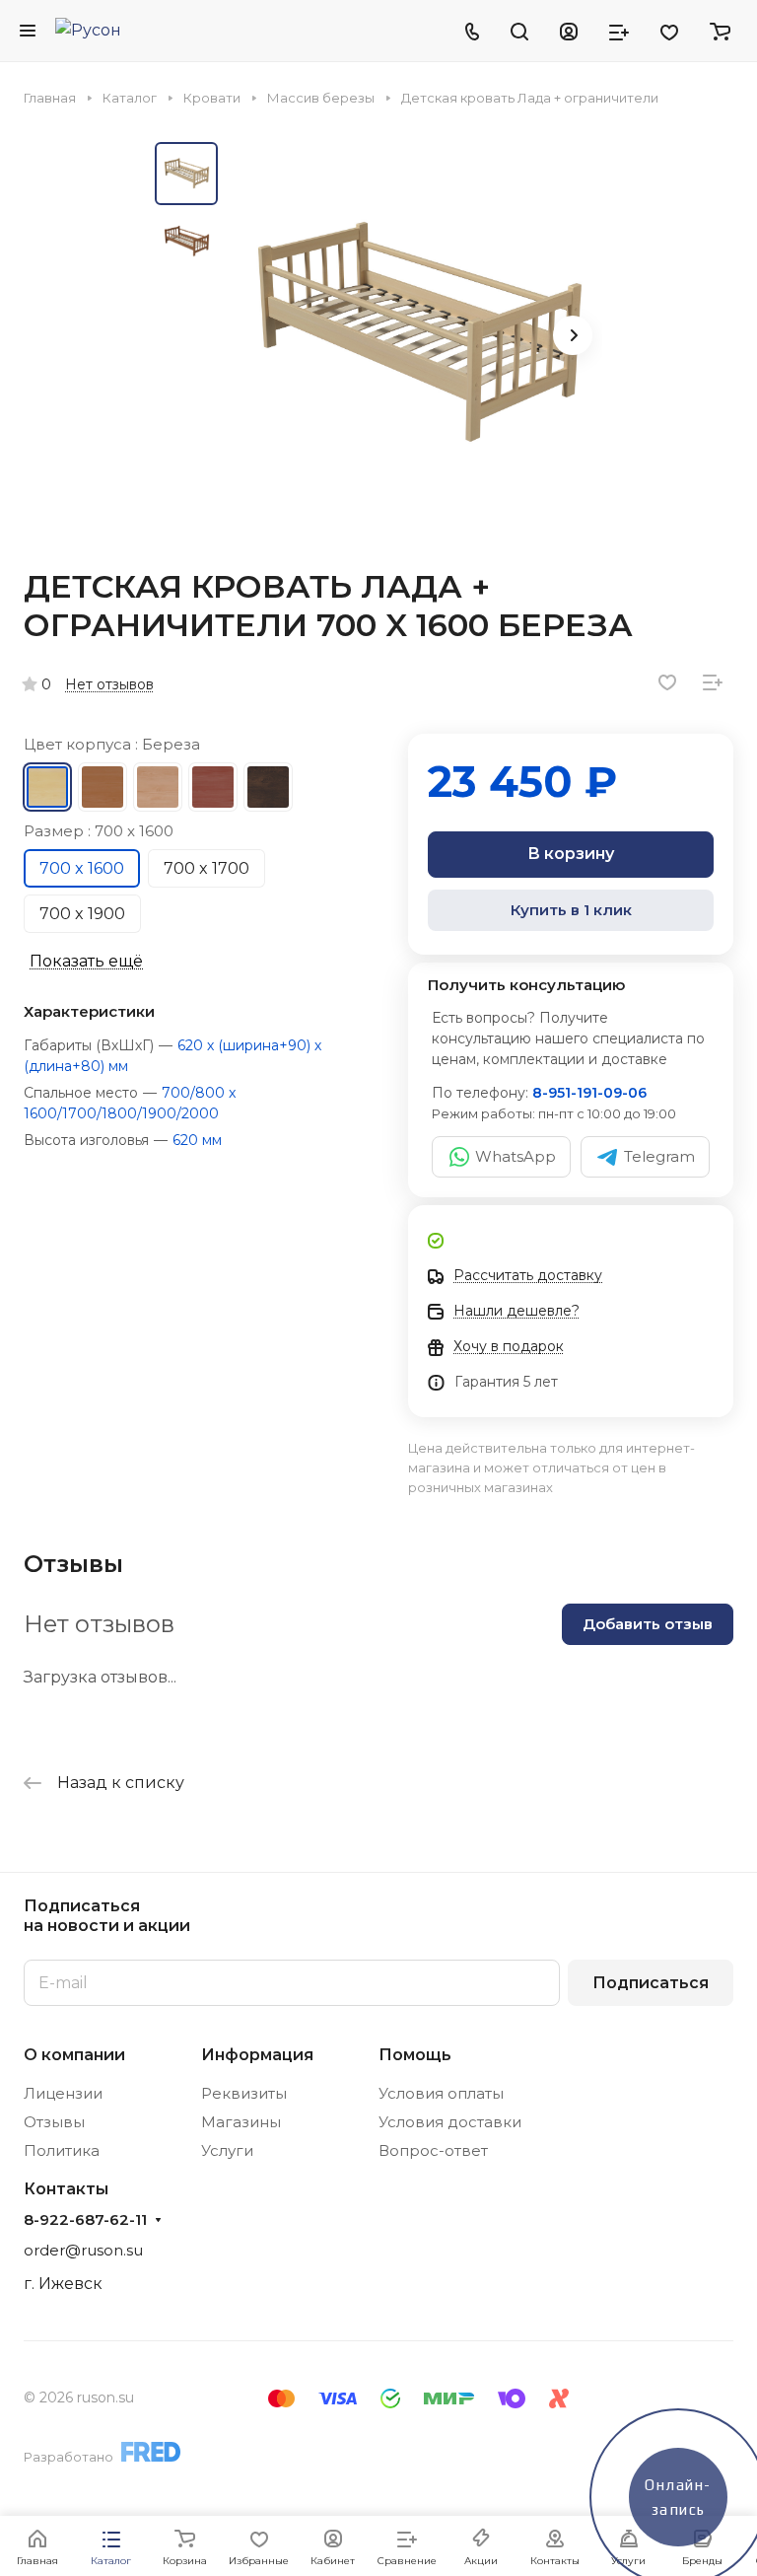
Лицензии (63, 2093)
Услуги (227, 2150)
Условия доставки (450, 2122)
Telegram (659, 1156)
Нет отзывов (109, 684)
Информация (257, 2055)
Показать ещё (86, 961)
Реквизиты (244, 2093)
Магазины (241, 2122)
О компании (74, 2055)
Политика (62, 2150)
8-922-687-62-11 (85, 2220)
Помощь (415, 2055)
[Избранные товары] (669, 31)
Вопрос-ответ (433, 2150)
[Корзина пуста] (720, 31)
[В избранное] (667, 682)
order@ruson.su (83, 2250)
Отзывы (54, 2122)
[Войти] (569, 31)
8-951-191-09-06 (589, 1093)
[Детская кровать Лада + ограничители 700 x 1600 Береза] (416, 337)
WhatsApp (516, 1156)
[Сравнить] (713, 682)
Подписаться (651, 1983)
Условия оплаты (441, 2093)
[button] (573, 335)
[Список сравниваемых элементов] (619, 31)
